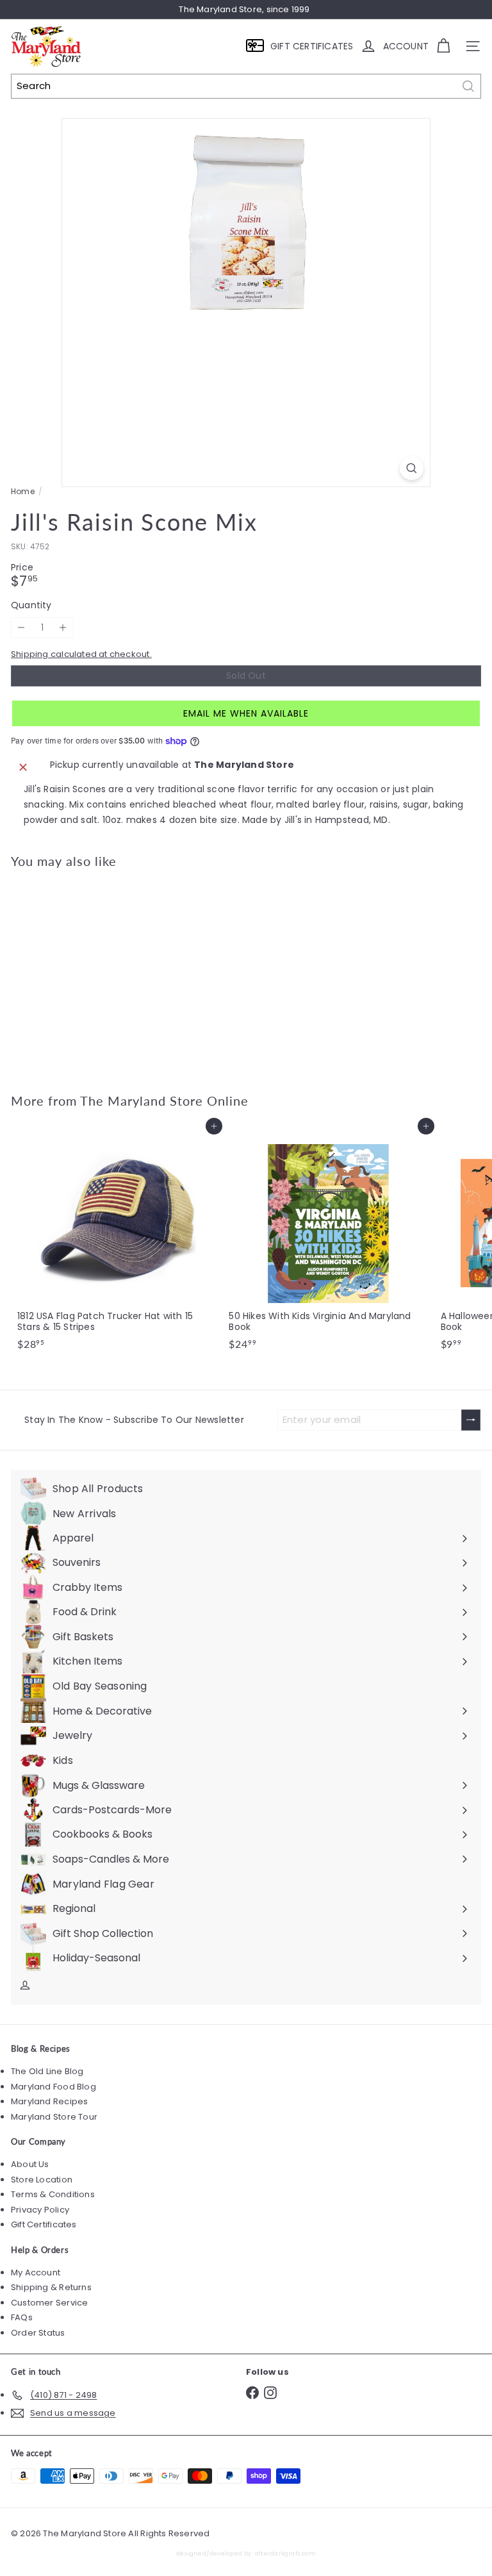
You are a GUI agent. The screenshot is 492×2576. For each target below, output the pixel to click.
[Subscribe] (471, 1420)
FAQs (22, 2317)
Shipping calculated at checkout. (81, 654)
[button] (246, 713)
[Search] (468, 86)
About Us (30, 2164)
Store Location (42, 2180)
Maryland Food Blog (53, 2087)
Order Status (38, 2333)
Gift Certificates (44, 2224)
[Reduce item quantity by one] (21, 628)
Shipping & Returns (51, 2287)
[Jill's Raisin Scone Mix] (91, 973)
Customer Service (49, 2303)
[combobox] (246, 86)
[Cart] (443, 46)
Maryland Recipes (49, 2101)
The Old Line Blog (47, 2071)
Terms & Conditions (53, 2194)
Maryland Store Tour (54, 2117)
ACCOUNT (406, 46)
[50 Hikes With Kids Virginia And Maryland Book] (328, 1241)
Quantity (31, 605)
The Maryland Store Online (164, 1101)
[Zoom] (412, 468)
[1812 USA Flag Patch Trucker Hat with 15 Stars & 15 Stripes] (117, 1241)
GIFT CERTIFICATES (312, 46)
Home (23, 492)
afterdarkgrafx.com (285, 2553)
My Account (36, 2273)
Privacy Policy (40, 2210)
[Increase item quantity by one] (63, 628)
